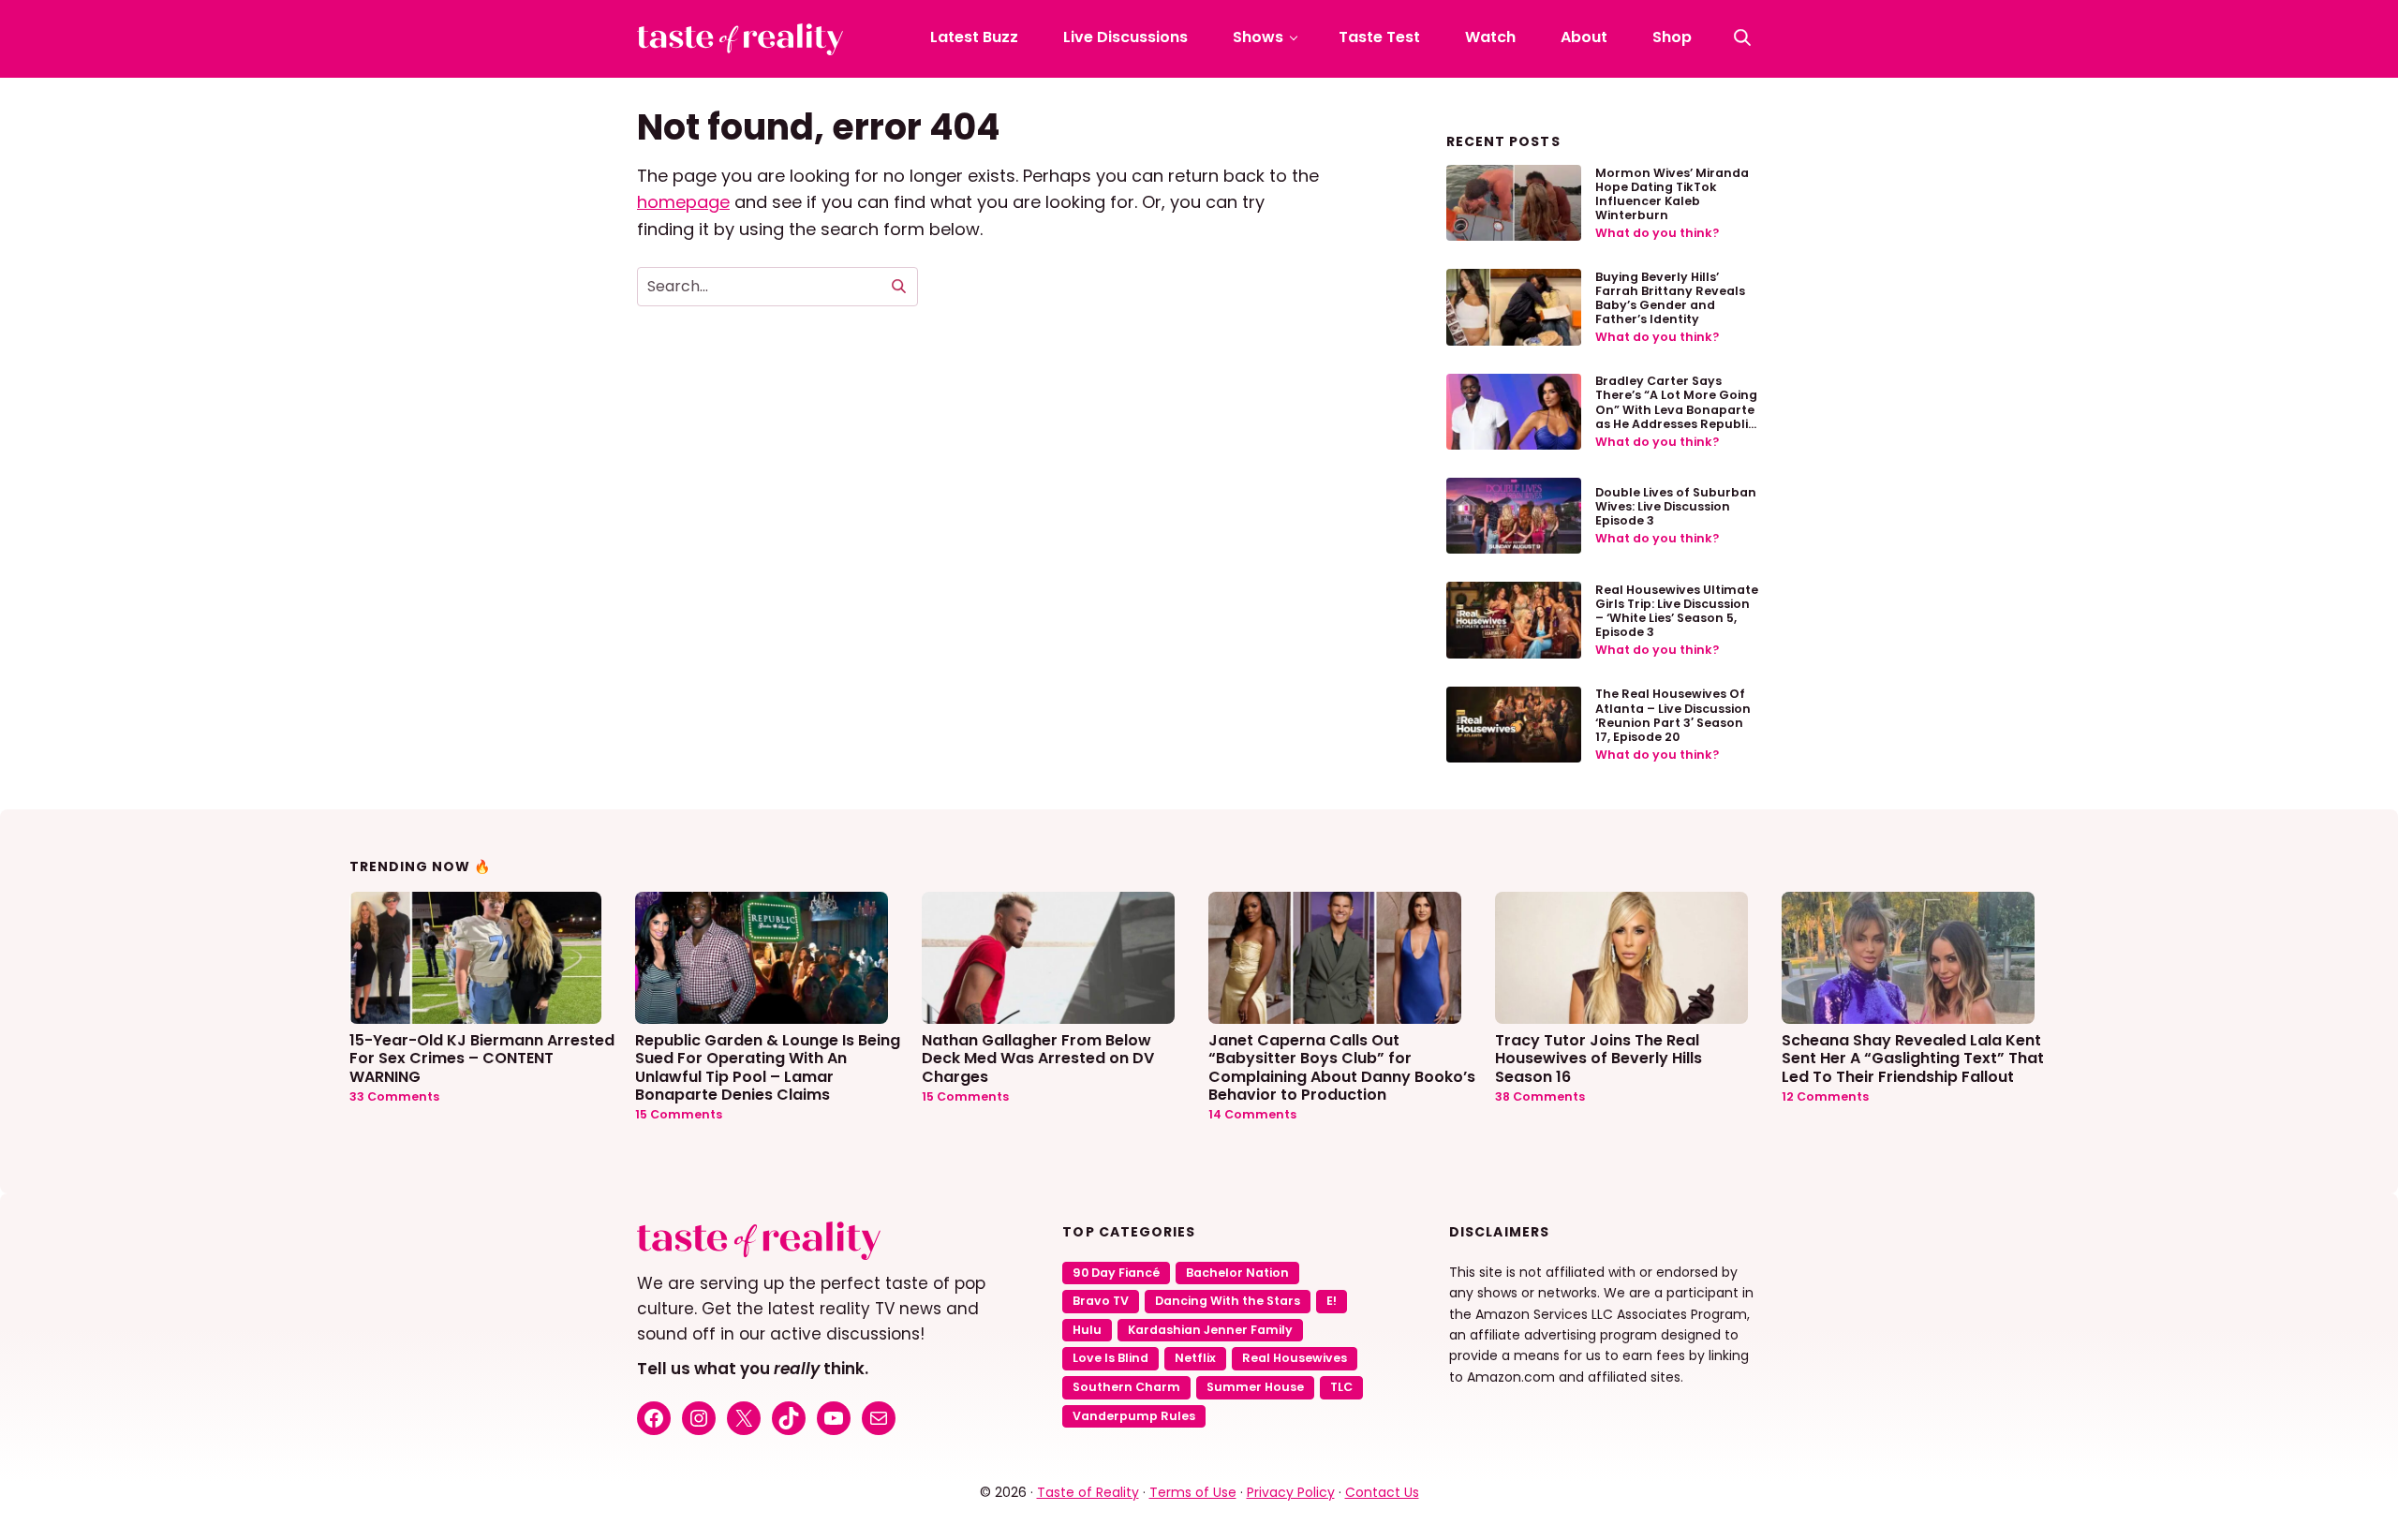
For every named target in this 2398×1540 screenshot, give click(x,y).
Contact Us (1382, 1492)
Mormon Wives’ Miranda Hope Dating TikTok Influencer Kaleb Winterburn (1672, 194)
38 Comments (1540, 1096)
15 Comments (679, 1114)
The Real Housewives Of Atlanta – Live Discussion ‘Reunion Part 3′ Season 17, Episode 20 (1673, 715)
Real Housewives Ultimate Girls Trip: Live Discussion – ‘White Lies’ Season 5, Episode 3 (1677, 611)
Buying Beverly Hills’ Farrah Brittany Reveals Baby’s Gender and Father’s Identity (1670, 298)
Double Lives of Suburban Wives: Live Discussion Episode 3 (1676, 506)
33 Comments (394, 1096)
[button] (1742, 37)
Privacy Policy (1291, 1492)
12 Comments (1825, 1096)
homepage (683, 202)
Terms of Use (1193, 1492)
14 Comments (1252, 1114)
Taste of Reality (1088, 1492)
